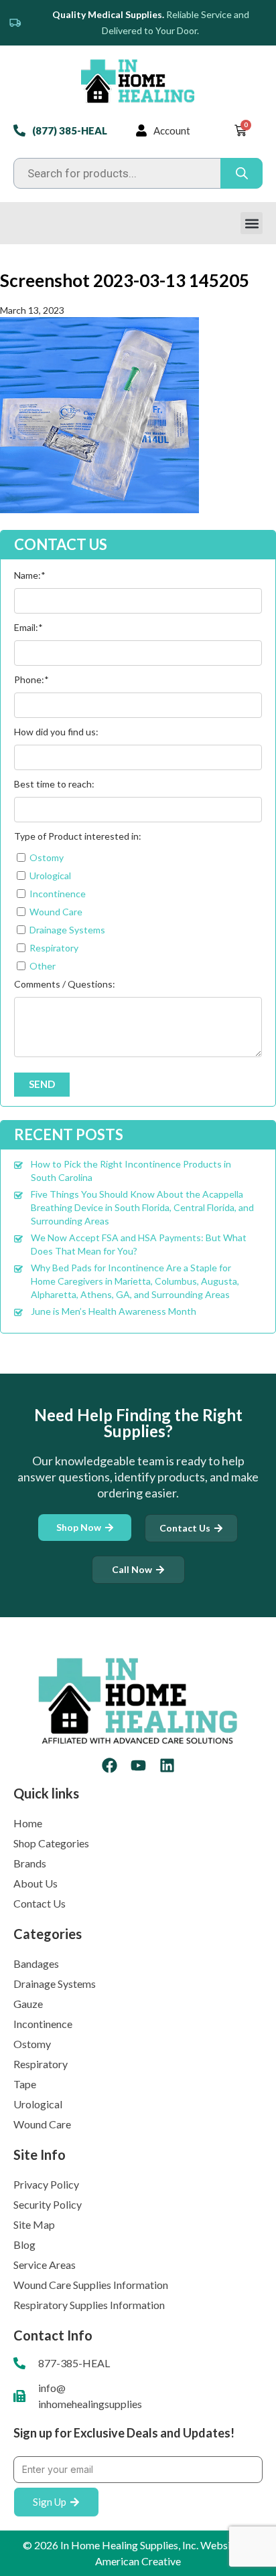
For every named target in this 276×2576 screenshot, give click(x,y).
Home (28, 1823)
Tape (25, 2084)
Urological (38, 2104)
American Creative (138, 2561)
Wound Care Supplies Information (91, 2285)
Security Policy (48, 2204)
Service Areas (45, 2265)
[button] (252, 223)
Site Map (34, 2224)
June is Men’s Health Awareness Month (114, 1311)
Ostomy (32, 2044)
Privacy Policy (46, 2184)
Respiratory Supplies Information (89, 2305)
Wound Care (42, 2124)
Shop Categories (51, 1843)
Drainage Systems (55, 1984)
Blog (24, 2244)
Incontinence (43, 2024)
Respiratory (41, 2064)
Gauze (28, 2004)
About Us (36, 1883)
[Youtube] (138, 1765)
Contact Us (40, 1903)
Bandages (36, 1963)
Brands (30, 1863)
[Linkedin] (167, 1765)
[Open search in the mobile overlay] (138, 173)
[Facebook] (110, 1765)
